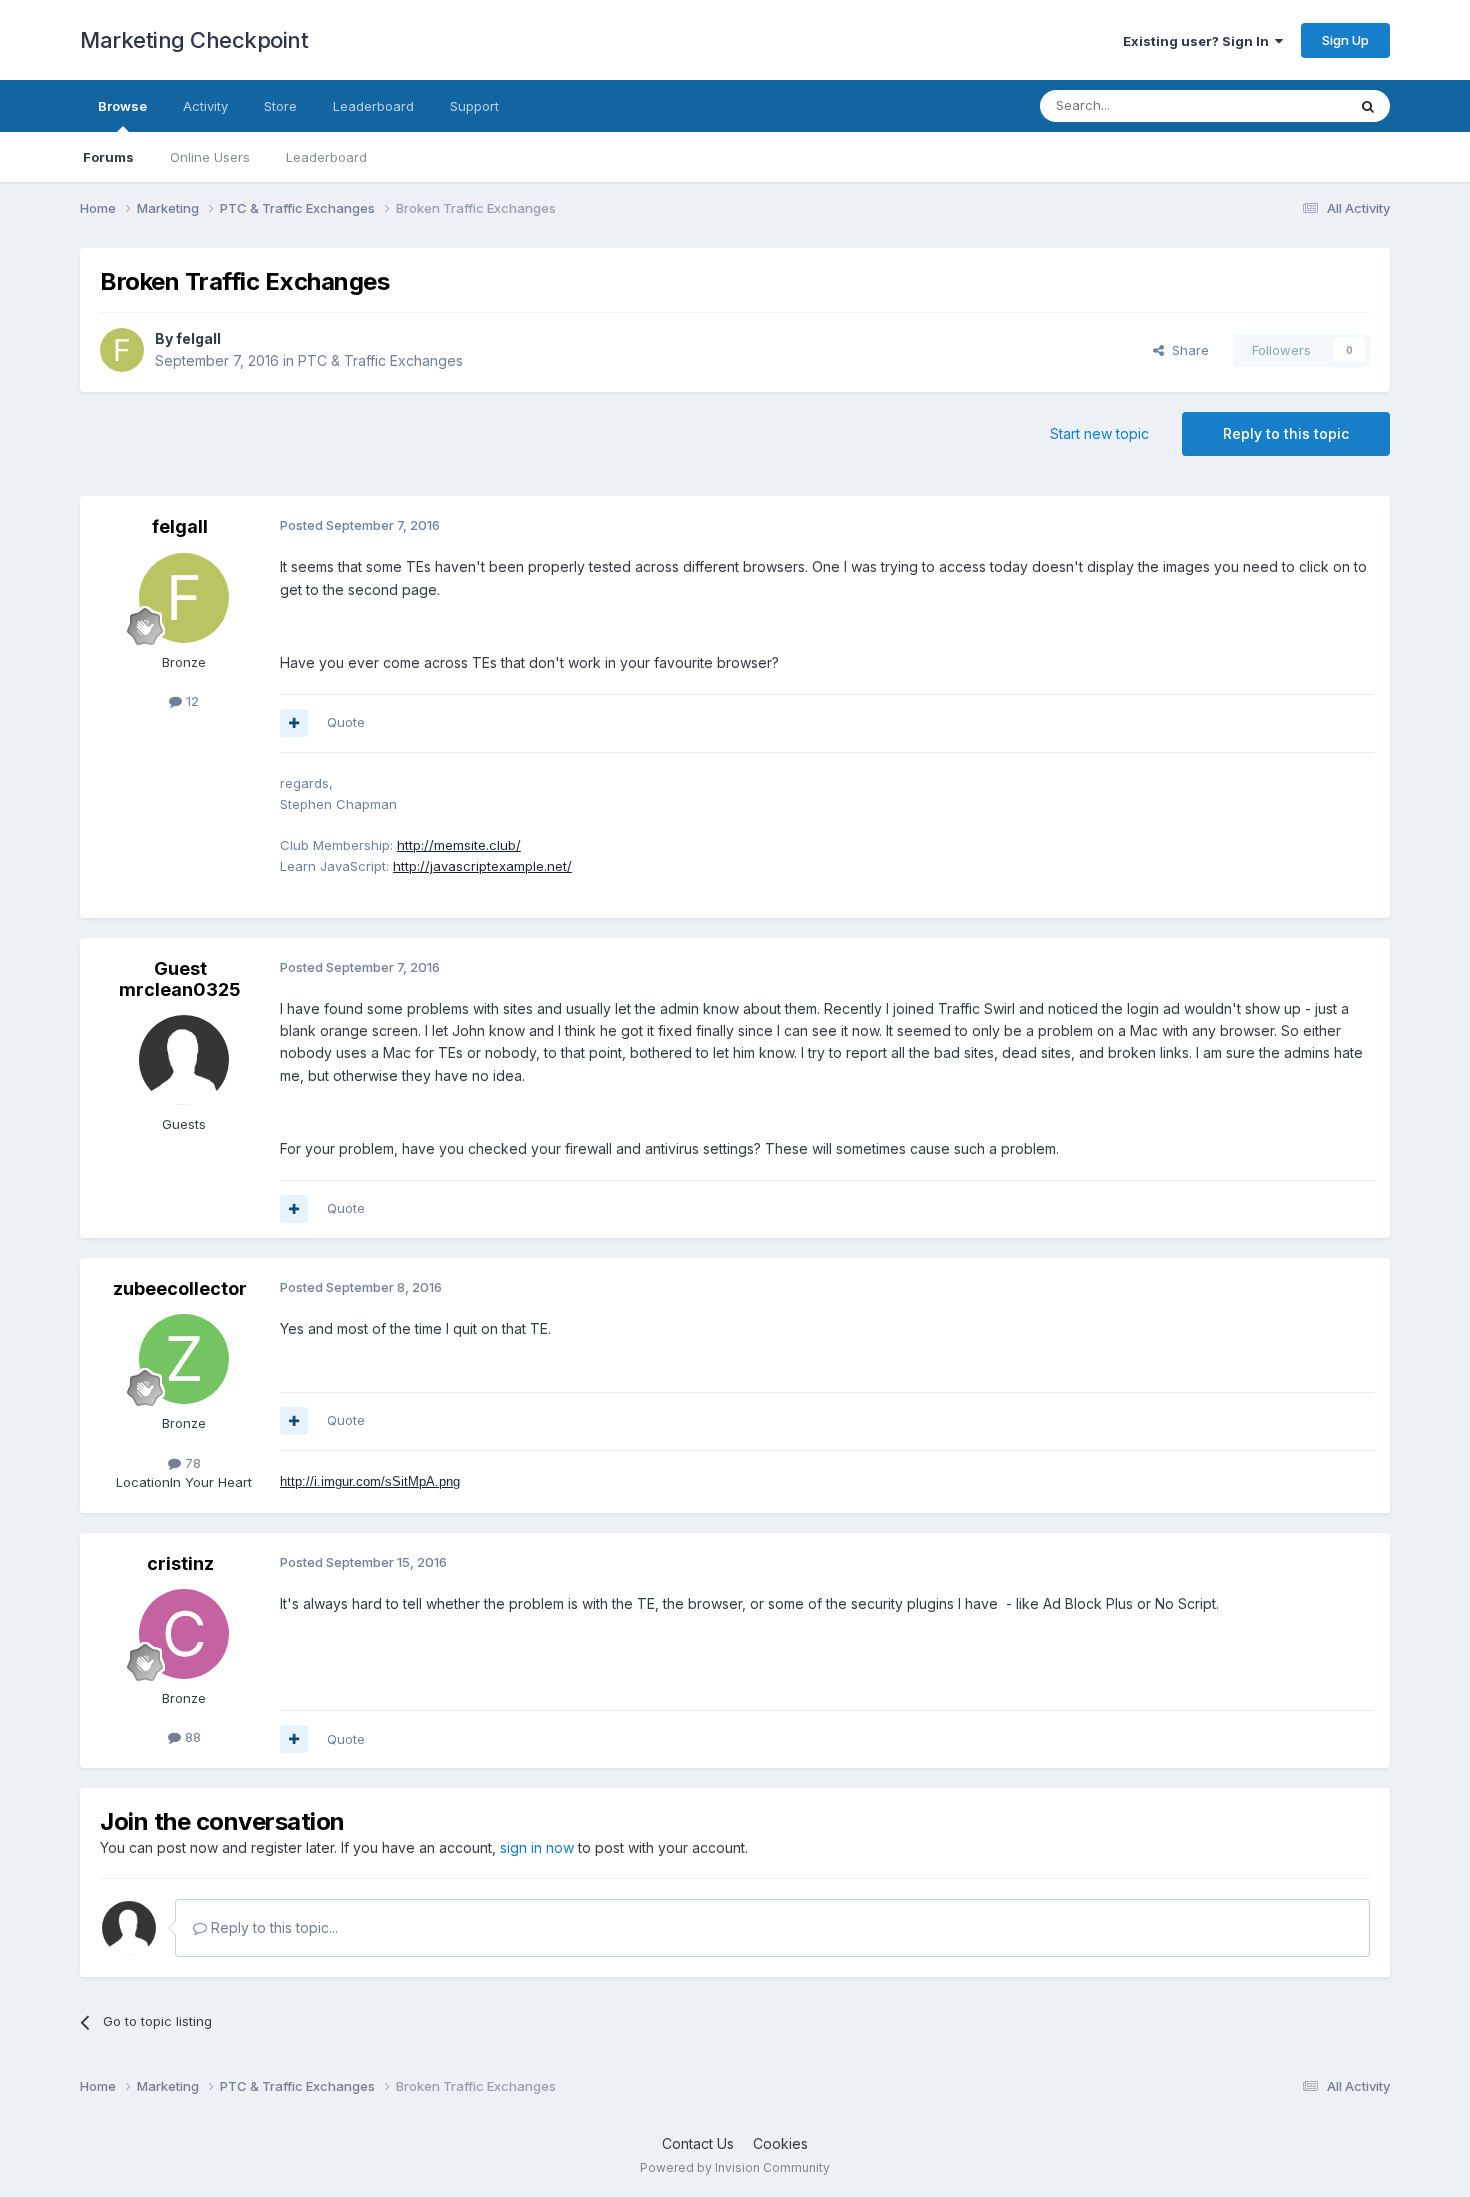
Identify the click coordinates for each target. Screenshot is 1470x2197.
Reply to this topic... (272, 1927)
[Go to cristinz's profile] (184, 1634)
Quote (346, 722)
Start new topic (1099, 433)
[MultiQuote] (294, 723)
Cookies (780, 2143)
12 (190, 701)
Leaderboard (326, 157)
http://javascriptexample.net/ (482, 866)
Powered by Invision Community (735, 2167)
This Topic (1287, 105)
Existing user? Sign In (1199, 41)
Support (474, 106)
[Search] (1368, 106)
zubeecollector (180, 1288)
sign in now (537, 1847)
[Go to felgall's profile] (122, 350)
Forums (108, 157)
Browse (122, 106)
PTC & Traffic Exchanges (380, 360)
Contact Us (698, 2143)
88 (191, 1737)
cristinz (180, 1563)
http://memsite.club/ (459, 845)
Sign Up (1345, 40)
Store (280, 106)
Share (1186, 350)
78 (191, 1463)
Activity (205, 106)
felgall (198, 338)
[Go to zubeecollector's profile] (184, 1359)
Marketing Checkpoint (194, 40)
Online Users (210, 157)
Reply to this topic (1286, 433)
